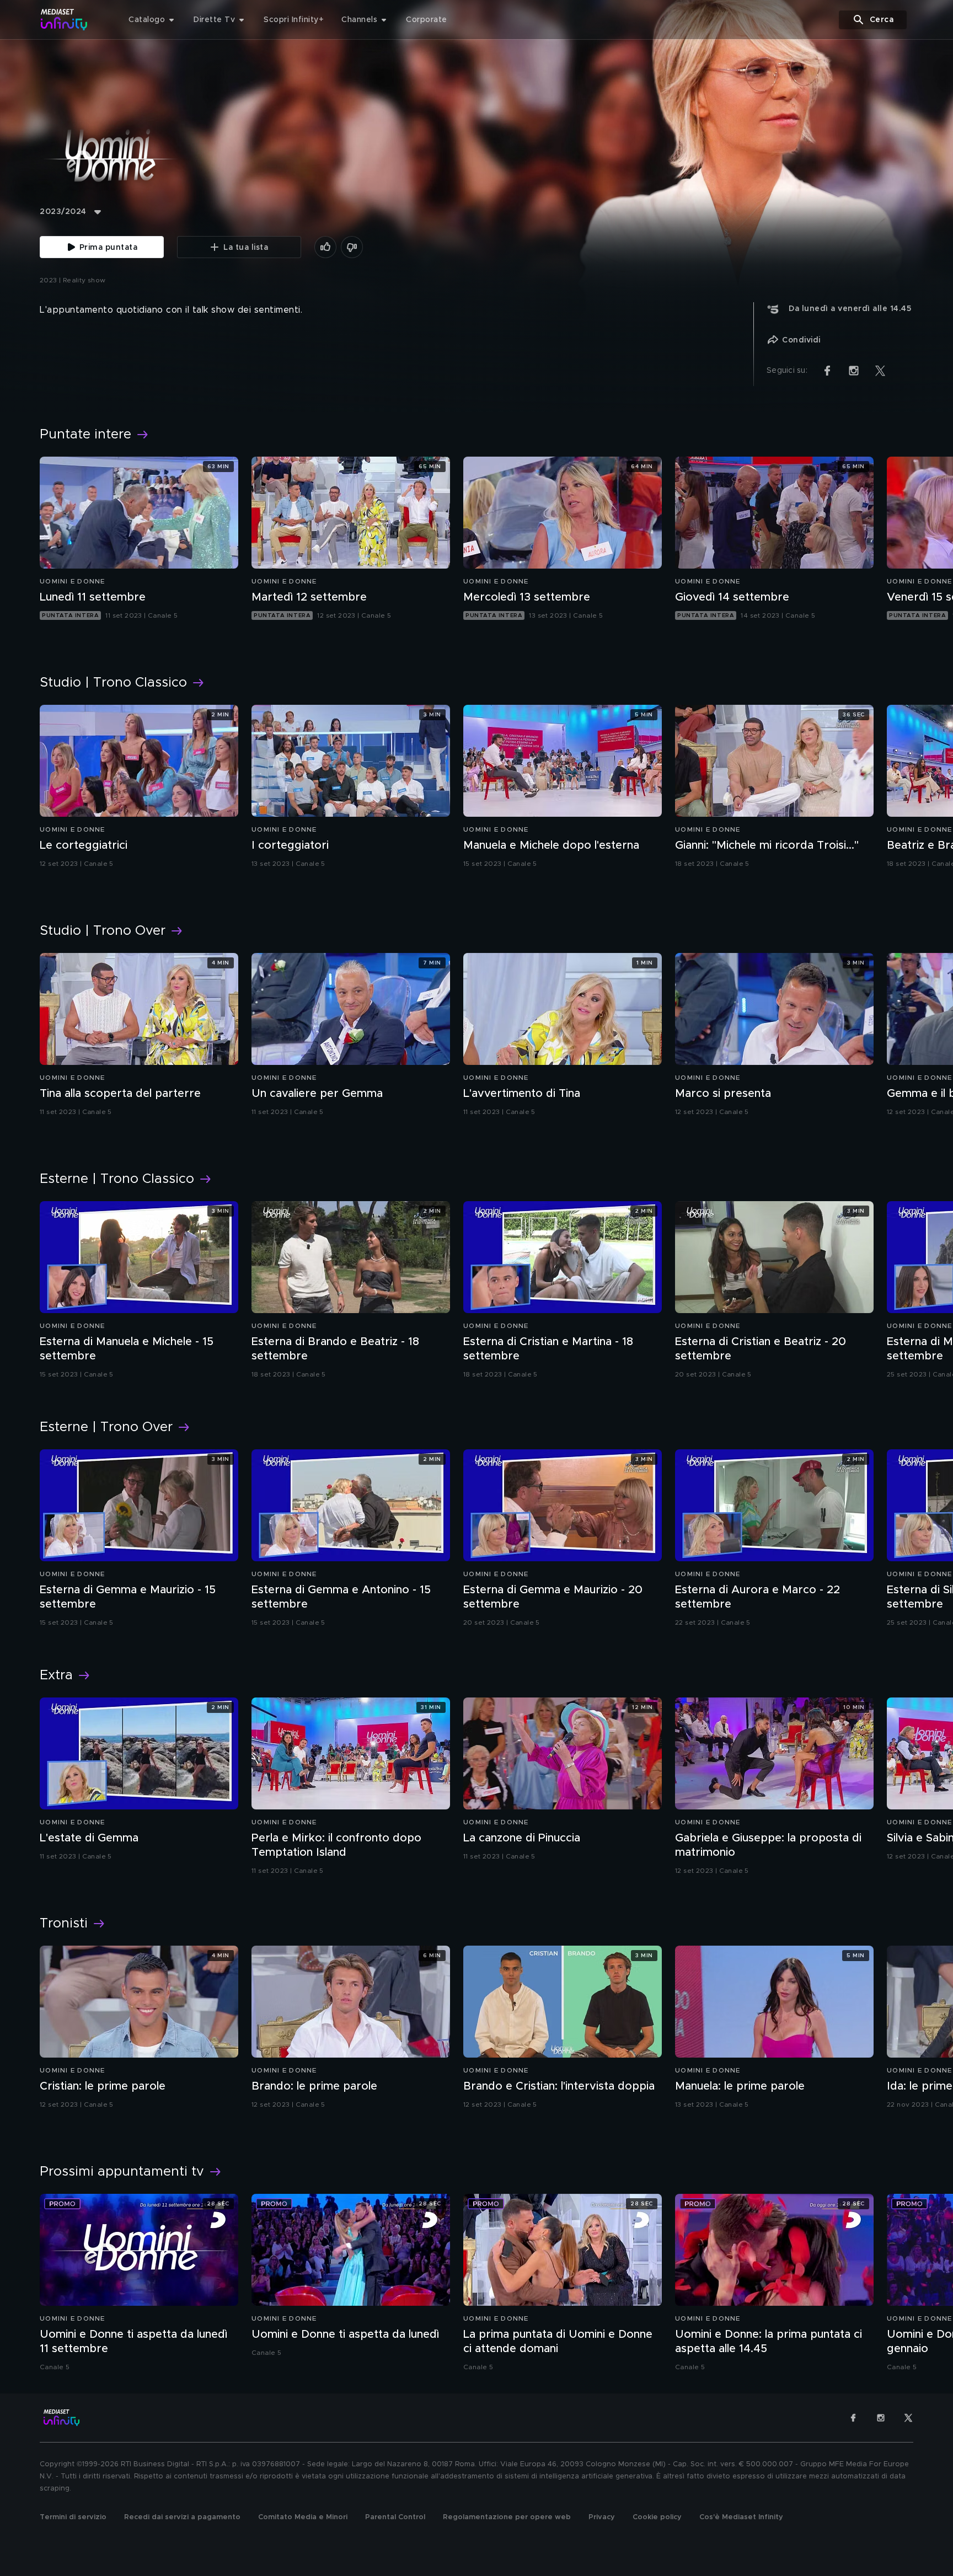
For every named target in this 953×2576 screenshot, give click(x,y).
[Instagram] (881, 2418)
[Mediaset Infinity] (64, 20)
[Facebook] (853, 2418)
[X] (908, 2418)
